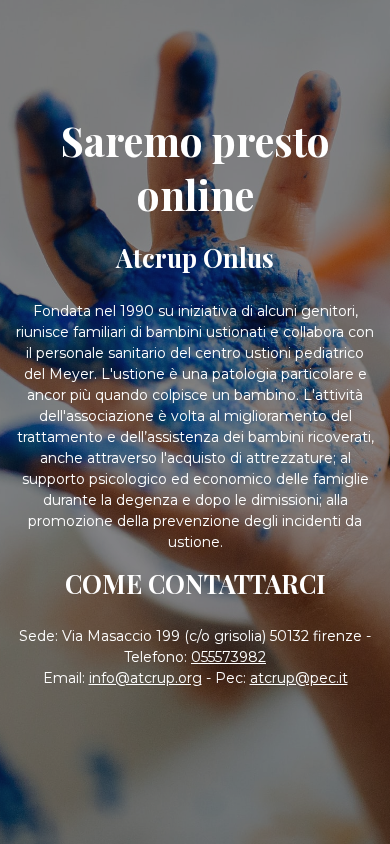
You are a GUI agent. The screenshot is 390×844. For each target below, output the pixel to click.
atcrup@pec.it (299, 678)
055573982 (228, 657)
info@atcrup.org (145, 678)
